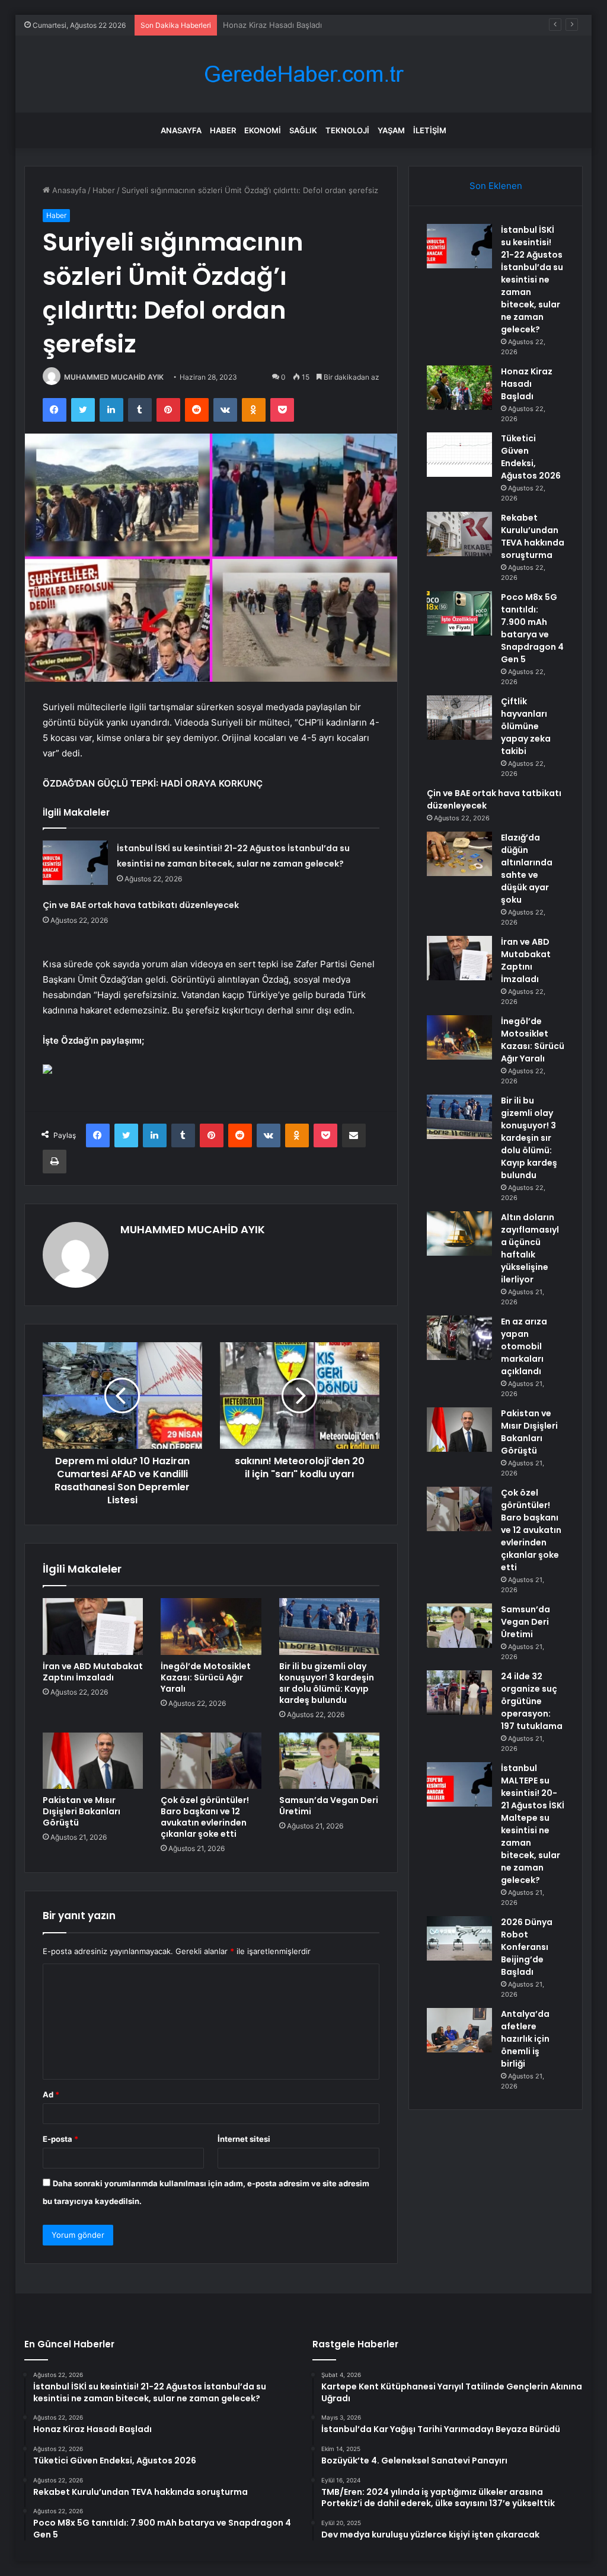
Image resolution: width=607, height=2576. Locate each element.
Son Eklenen (496, 186)
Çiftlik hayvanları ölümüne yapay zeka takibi (526, 726)
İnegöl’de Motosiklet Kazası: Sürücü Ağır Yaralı (206, 1677)
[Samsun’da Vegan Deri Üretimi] (330, 1761)
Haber (223, 130)
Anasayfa (181, 130)
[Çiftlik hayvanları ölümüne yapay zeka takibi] (459, 718)
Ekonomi (263, 130)
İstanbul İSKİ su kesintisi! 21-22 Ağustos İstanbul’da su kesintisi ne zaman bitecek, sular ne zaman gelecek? (532, 280)
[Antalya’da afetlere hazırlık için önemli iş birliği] (459, 2030)
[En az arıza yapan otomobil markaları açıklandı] (459, 1338)
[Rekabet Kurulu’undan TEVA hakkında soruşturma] (459, 534)
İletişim (430, 130)
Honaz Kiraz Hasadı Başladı (527, 384)
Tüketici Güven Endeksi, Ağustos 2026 (295, 25)
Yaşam (391, 130)
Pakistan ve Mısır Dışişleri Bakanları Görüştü (82, 1811)
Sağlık (303, 130)
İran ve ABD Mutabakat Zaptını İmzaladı (93, 1672)
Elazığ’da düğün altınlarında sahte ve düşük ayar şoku (527, 869)
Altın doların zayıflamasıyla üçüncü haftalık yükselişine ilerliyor (530, 1248)
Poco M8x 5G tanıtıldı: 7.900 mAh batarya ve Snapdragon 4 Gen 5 (532, 628)
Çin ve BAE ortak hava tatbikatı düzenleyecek (141, 905)
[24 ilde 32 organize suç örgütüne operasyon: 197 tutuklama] (459, 1693)
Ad (51, 2094)
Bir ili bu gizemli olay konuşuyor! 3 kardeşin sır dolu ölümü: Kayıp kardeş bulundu (327, 1683)
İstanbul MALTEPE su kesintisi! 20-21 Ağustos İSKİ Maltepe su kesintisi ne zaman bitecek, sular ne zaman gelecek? (533, 1824)
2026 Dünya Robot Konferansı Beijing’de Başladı (527, 1947)
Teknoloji (347, 130)
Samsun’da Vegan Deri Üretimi (329, 1806)
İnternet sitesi (244, 2139)
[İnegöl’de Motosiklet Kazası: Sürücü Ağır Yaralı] (211, 1627)
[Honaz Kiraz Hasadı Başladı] (459, 388)
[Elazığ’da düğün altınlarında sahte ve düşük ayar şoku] (459, 854)
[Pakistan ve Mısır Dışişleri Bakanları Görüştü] (93, 1761)
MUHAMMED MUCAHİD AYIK (114, 377)
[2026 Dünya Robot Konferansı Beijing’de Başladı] (459, 1938)
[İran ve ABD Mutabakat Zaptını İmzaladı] (93, 1627)
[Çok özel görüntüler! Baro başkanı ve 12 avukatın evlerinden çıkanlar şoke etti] (211, 1761)
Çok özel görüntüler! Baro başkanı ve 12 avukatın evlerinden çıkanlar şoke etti (205, 1817)
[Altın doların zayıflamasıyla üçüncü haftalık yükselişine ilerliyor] (459, 1234)
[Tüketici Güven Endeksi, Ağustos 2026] (459, 455)
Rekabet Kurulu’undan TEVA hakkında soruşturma (533, 536)
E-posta (60, 2139)
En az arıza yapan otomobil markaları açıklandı (524, 1346)
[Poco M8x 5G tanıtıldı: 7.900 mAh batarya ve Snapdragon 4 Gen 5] (459, 613)
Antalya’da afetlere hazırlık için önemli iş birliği (525, 2039)
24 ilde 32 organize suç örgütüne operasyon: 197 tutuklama (532, 1701)
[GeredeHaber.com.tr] (303, 74)
